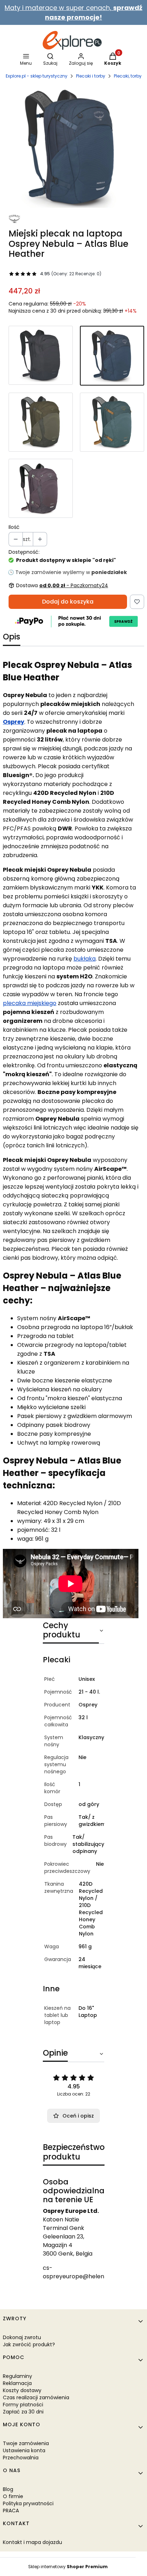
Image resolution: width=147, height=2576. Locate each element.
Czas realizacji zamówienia (36, 2397)
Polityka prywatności (28, 2503)
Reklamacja (17, 2383)
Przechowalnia (21, 2458)
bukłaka (85, 959)
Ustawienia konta (24, 2450)
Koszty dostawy (22, 2390)
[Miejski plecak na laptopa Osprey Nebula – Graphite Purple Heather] (41, 488)
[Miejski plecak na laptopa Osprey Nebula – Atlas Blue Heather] (112, 356)
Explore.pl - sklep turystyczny (37, 76)
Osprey (14, 722)
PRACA (11, 2511)
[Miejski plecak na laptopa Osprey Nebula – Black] (41, 356)
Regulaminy (17, 2376)
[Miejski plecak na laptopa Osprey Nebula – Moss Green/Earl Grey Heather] (41, 422)
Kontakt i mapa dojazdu (32, 2542)
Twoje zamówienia (26, 2443)
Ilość (14, 527)
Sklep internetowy (68, 2567)
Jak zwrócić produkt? (29, 2344)
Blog (8, 2489)
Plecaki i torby (91, 76)
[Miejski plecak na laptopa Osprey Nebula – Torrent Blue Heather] (112, 422)
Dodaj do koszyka (68, 602)
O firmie (13, 2496)
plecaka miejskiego (30, 1003)
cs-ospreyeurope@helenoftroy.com (89, 2272)
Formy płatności (23, 2405)
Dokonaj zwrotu (22, 2337)
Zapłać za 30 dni (23, 2412)
